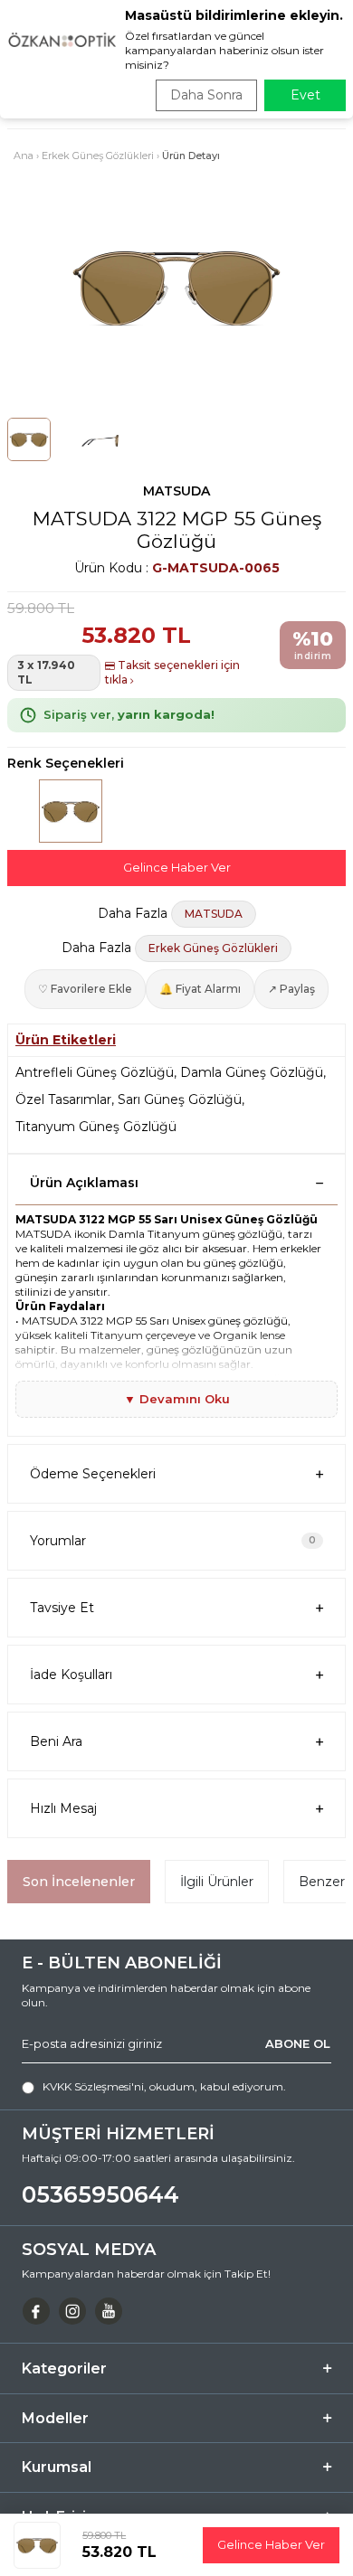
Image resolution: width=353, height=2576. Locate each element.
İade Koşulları (71, 1675)
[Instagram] (72, 2311)
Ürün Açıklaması (84, 1183)
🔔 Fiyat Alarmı (200, 989)
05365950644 (100, 2194)
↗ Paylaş (291, 989)
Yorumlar (173, 1541)
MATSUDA (176, 491)
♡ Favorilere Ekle (85, 989)
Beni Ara (56, 1741)
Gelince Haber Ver (177, 867)
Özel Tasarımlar (63, 1099)
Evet (305, 95)
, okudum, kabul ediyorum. (164, 2086)
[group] (176, 286)
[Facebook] (36, 2311)
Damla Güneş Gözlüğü (252, 1072)
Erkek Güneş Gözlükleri (98, 156)
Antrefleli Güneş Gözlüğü (95, 1072)
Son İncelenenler (79, 1882)
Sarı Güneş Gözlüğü (180, 1099)
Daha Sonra (206, 95)
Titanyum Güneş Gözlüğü (96, 1127)
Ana (24, 156)
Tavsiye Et (62, 1608)
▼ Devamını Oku (177, 1399)
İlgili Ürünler (217, 1882)
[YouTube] (109, 2311)
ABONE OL (298, 2043)
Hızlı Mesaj (63, 1808)
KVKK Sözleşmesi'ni (93, 2086)
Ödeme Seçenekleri (93, 1474)
